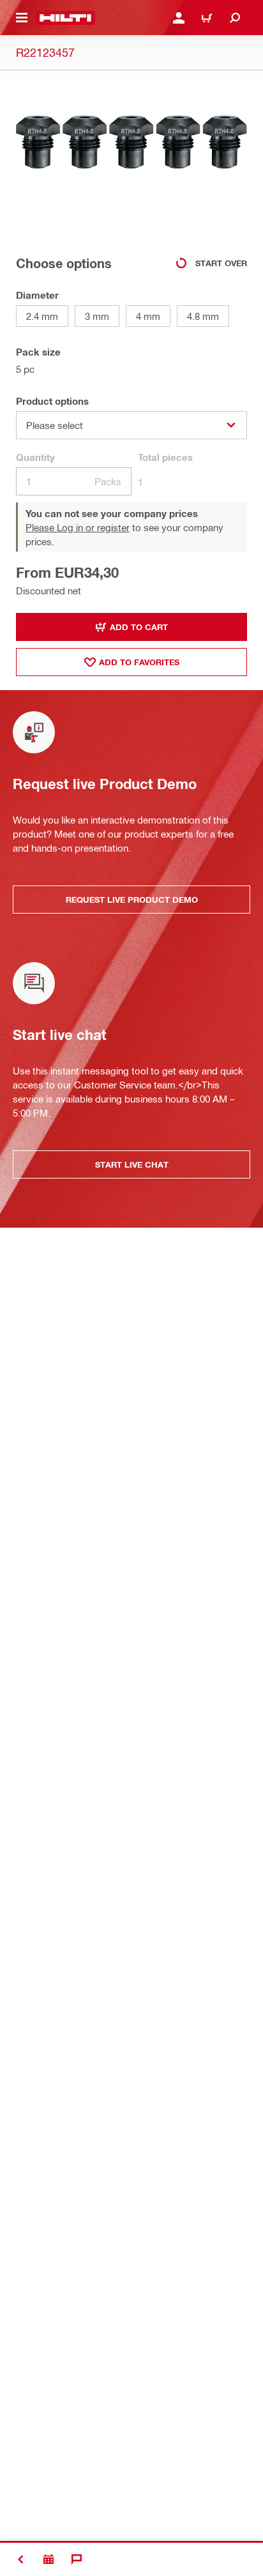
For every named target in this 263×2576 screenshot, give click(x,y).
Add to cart (139, 627)
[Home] (65, 18)
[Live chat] (77, 2559)
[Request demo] (49, 2559)
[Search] (235, 18)
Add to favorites (139, 662)
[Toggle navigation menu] (22, 18)
